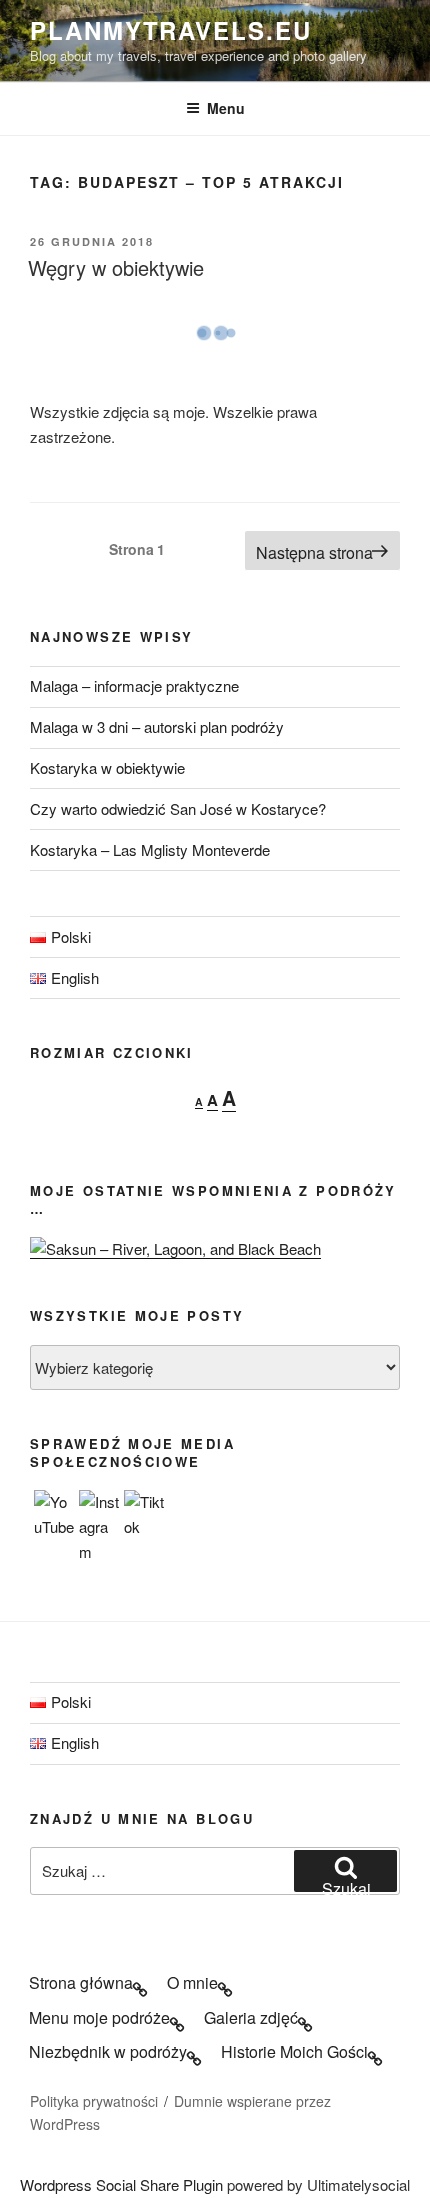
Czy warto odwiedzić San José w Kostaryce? (178, 808)
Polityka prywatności (94, 2101)
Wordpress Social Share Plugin (123, 2184)
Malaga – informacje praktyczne (134, 685)
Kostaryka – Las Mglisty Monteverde (150, 849)
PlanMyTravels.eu (171, 30)
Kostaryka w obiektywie (107, 767)
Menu (226, 108)
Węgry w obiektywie (116, 267)
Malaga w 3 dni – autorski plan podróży (157, 726)
